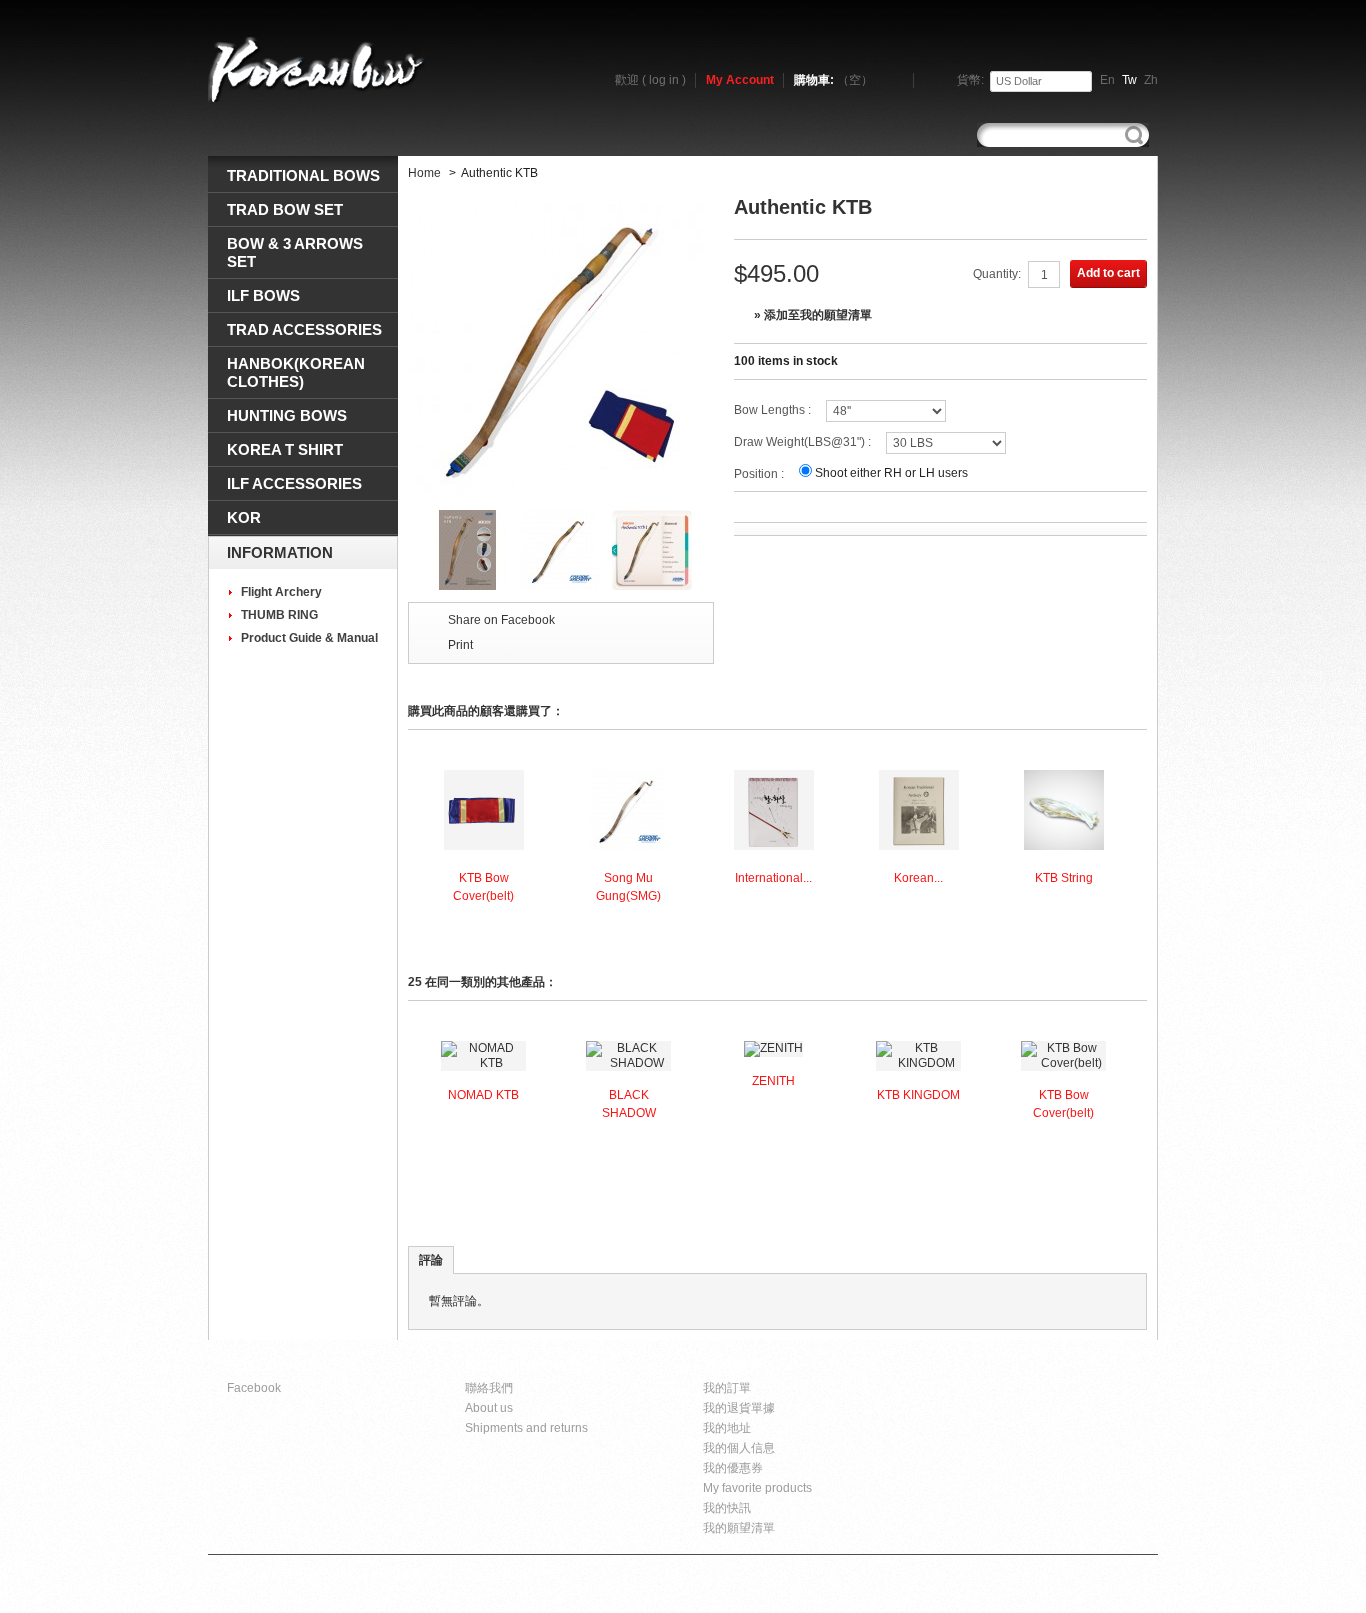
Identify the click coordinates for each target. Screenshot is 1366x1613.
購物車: (833, 80)
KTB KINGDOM (918, 1095)
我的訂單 (727, 1388)
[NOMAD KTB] (483, 1063)
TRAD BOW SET (285, 209)
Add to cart (1108, 273)
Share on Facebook (501, 620)
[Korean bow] (318, 69)
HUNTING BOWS (287, 415)
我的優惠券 (733, 1468)
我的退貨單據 (739, 1408)
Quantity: (997, 274)
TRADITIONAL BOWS (303, 175)
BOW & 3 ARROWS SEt (295, 252)
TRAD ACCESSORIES (304, 329)
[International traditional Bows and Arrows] (774, 846)
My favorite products (757, 1488)
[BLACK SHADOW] (628, 1063)
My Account (740, 80)
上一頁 (413, 1114)
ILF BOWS (263, 295)
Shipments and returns (526, 1428)
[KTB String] (1064, 846)
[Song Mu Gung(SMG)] (629, 846)
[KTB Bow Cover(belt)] (484, 846)
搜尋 (1134, 135)
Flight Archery (281, 592)
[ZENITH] (773, 1048)
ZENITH (773, 1081)
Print (460, 645)
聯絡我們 (489, 1388)
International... (773, 878)
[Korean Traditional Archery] (919, 846)
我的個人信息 (739, 1448)
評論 (431, 1260)
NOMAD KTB (483, 1095)
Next (709, 549)
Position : (759, 474)
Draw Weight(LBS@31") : (802, 442)
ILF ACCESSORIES (294, 483)
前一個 (413, 843)
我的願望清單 (739, 1528)
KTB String (1064, 878)
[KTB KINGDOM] (918, 1063)
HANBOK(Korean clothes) (296, 372)
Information (280, 552)
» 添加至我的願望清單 (813, 315)
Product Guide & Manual (309, 638)
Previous (413, 549)
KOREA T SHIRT (285, 449)
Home (424, 173)
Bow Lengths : (772, 410)
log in (664, 80)
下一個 (1138, 843)
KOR (244, 517)
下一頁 (1138, 1114)
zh (1151, 80)
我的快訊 (727, 1508)
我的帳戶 (733, 1365)
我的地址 (727, 1428)
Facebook (254, 1388)
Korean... (918, 878)
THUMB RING (279, 615)
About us (489, 1408)
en (1107, 80)
